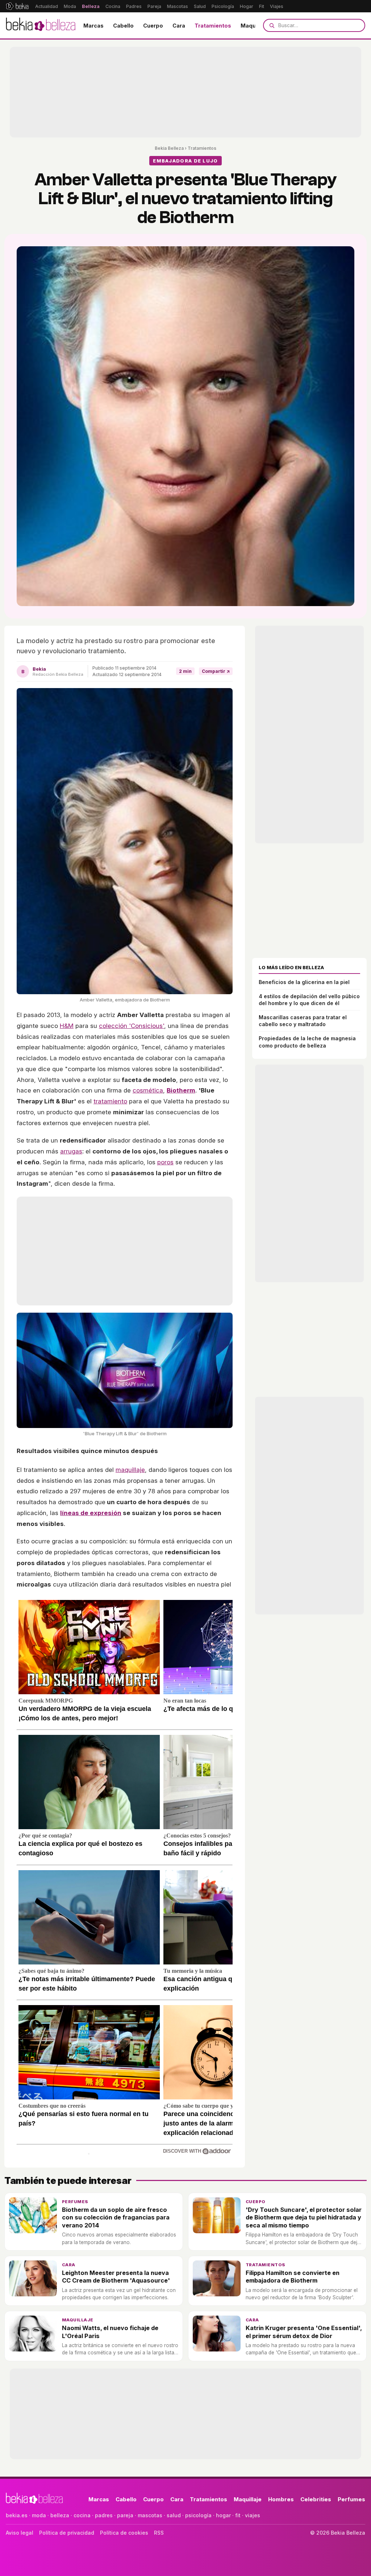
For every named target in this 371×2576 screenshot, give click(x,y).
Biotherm (181, 1090)
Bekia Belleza (169, 148)
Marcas (93, 26)
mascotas (150, 2515)
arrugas (71, 1151)
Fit (262, 6)
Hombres (281, 2499)
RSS (159, 2533)
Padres (134, 6)
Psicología (223, 6)
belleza (60, 2515)
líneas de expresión (91, 1513)
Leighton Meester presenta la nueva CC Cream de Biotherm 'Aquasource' (116, 2277)
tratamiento (110, 1101)
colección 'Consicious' (132, 1026)
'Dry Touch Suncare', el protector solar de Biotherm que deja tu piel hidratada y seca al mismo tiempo (304, 2217)
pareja (125, 2515)
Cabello (123, 26)
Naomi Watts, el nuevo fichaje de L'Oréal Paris (110, 2332)
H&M (67, 1026)
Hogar (247, 6)
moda (39, 2515)
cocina (82, 2515)
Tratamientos (213, 26)
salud (174, 2515)
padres (104, 2515)
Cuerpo (153, 26)
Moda (70, 6)
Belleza (91, 6)
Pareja (154, 6)
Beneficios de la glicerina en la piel (304, 982)
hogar (223, 2515)
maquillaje (130, 1470)
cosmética (148, 1090)
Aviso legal (20, 2533)
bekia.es (17, 2515)
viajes (253, 2515)
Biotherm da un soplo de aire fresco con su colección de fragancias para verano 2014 (116, 2217)
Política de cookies (124, 2533)
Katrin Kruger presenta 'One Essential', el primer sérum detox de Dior (304, 2332)
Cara (179, 26)
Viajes (277, 6)
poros (165, 1162)
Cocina (113, 6)
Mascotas (178, 6)
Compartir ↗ (216, 671)
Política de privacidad (67, 2533)
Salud (200, 6)
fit (238, 2515)
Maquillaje (254, 26)
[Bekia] (17, 6)
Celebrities (316, 2499)
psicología (198, 2515)
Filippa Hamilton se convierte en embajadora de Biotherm (293, 2277)
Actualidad (47, 6)
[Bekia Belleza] (41, 25)
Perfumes (75, 2202)
